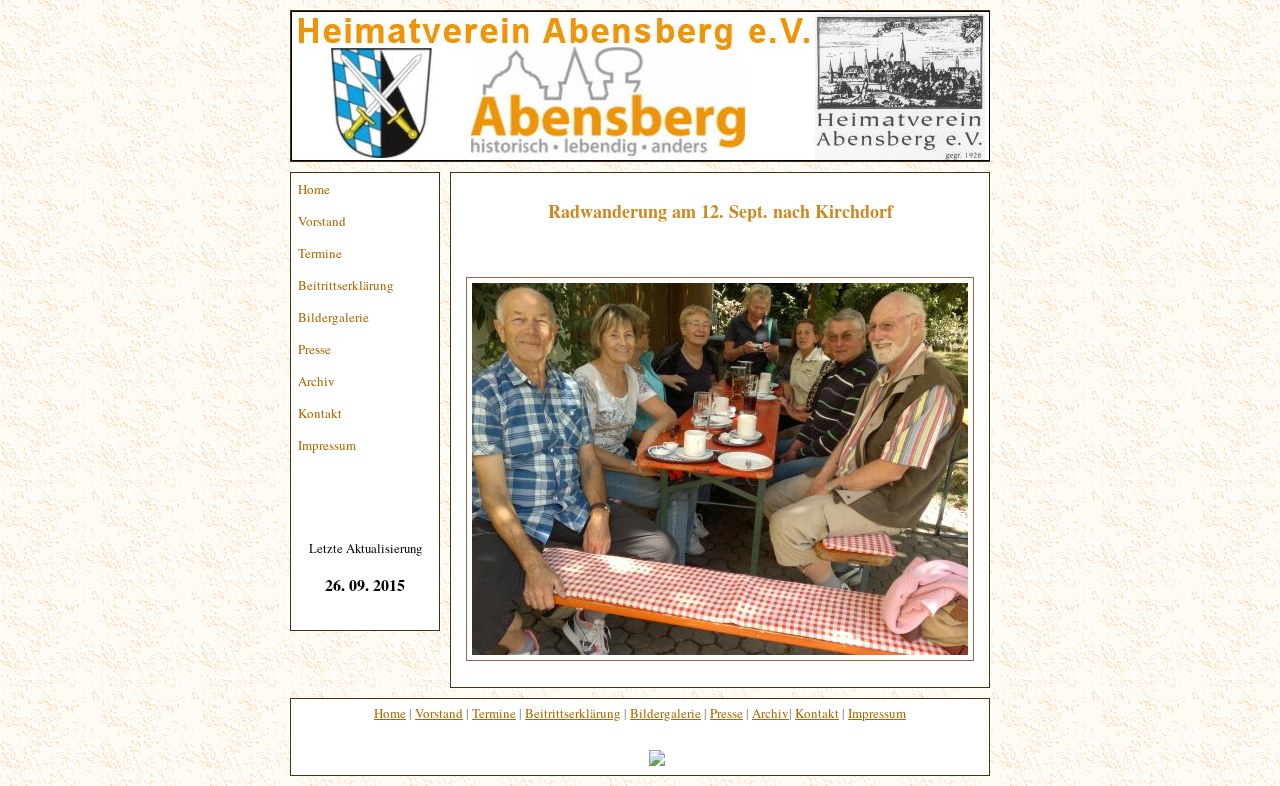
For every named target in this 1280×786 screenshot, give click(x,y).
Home (314, 189)
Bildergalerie (333, 317)
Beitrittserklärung (346, 285)
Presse (314, 349)
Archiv (316, 381)
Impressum (327, 445)
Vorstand (322, 221)
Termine (320, 253)
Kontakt (320, 413)
